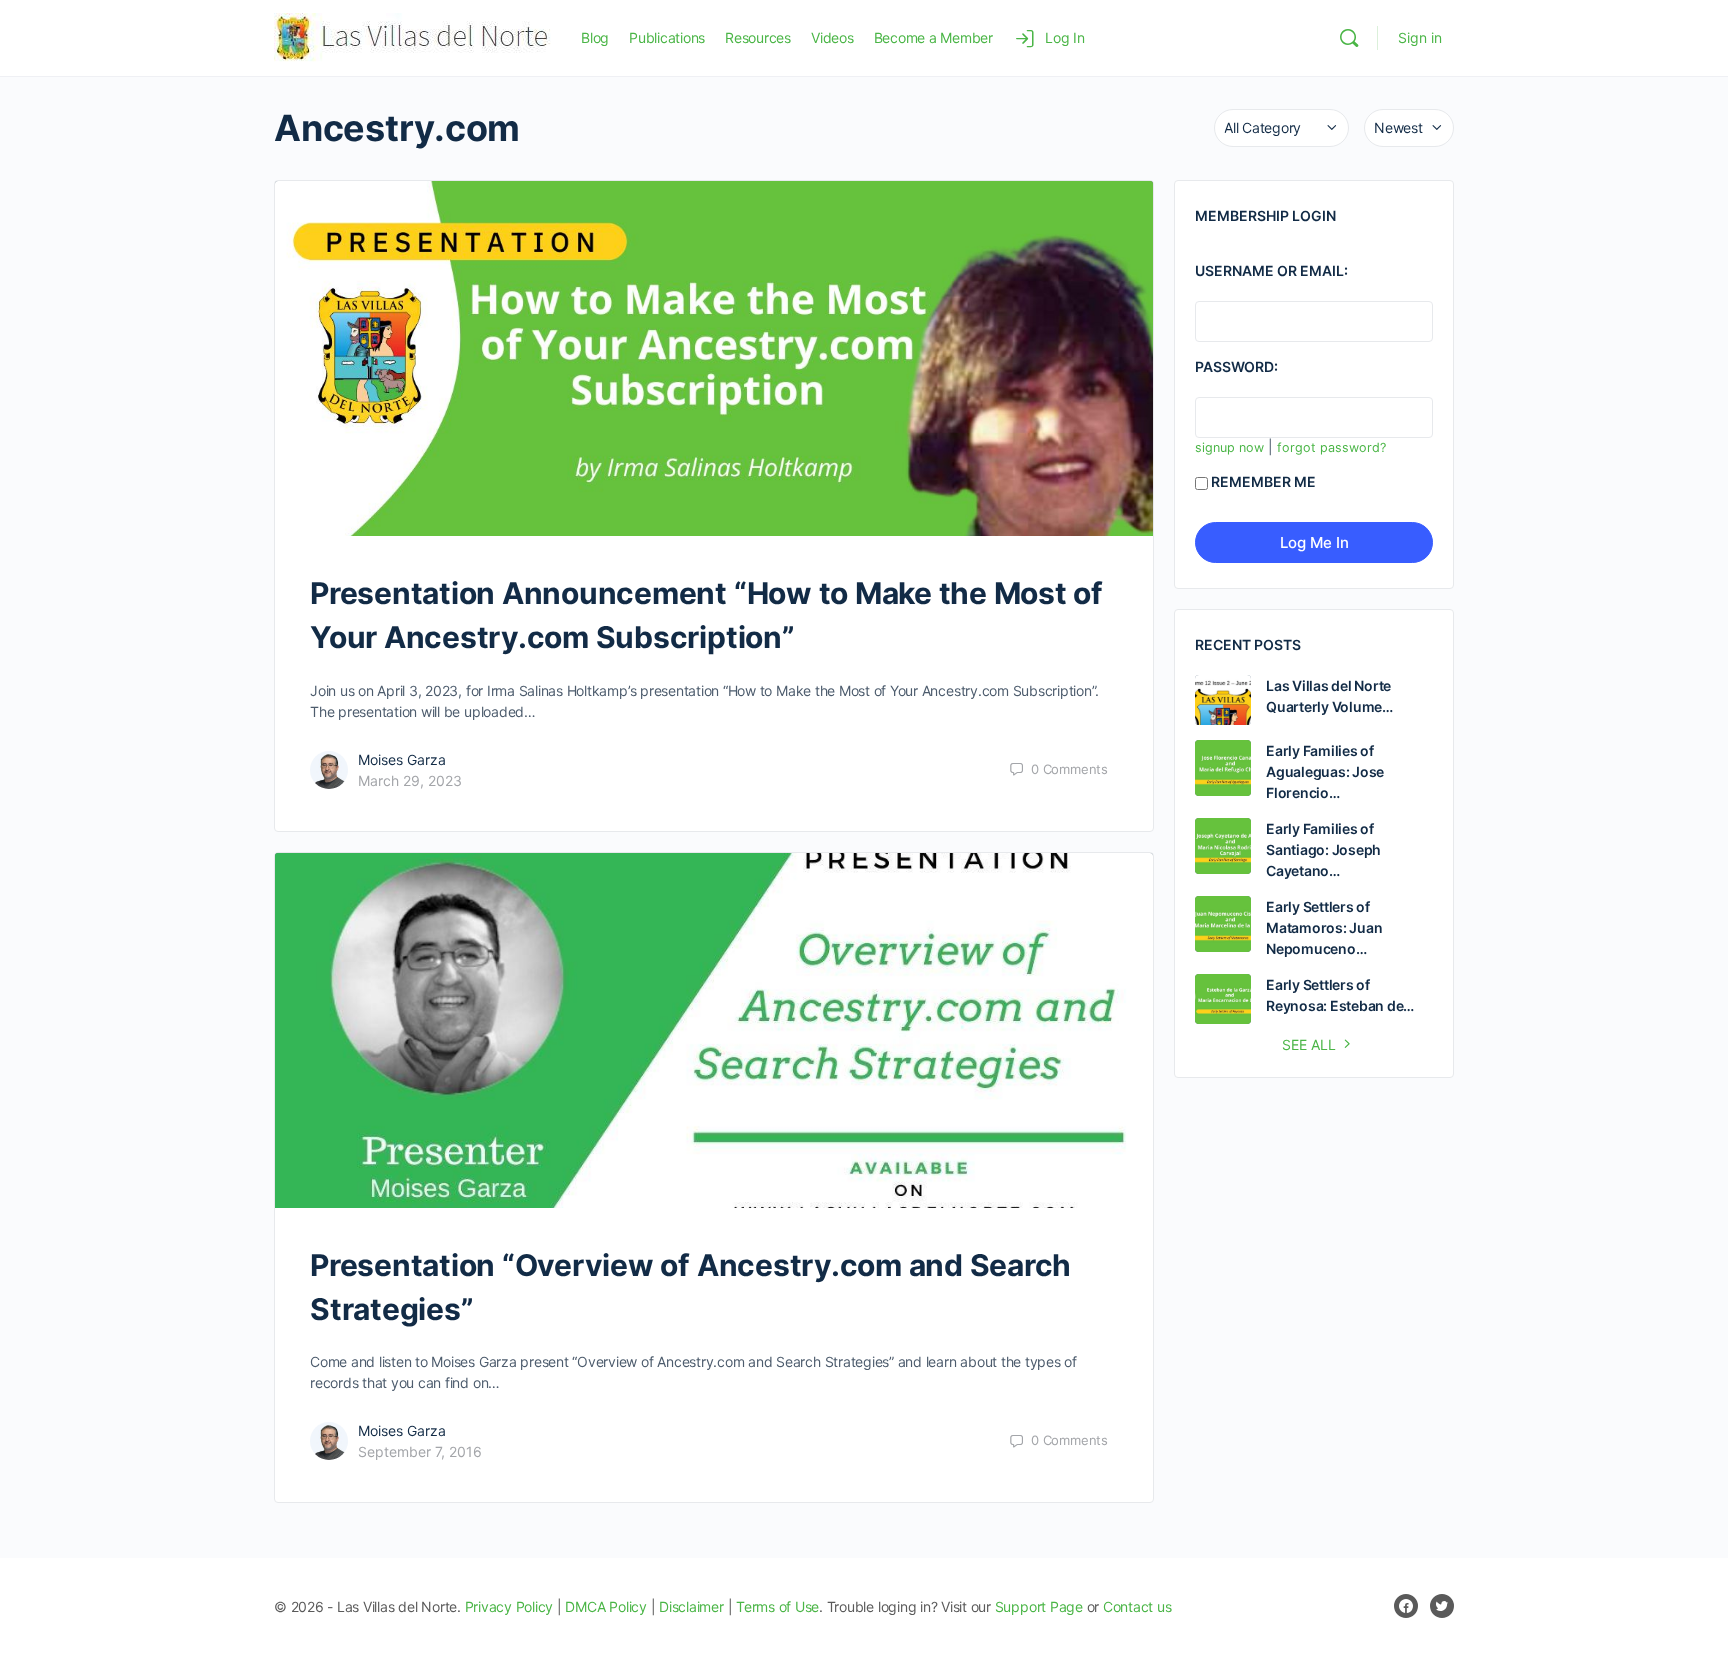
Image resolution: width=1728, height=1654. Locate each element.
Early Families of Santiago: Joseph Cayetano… (1323, 849)
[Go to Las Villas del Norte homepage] (412, 36)
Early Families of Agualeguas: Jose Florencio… (1325, 771)
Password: (1236, 366)
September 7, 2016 (420, 1451)
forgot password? (1331, 447)
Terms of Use (777, 1606)
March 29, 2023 (410, 780)
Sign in (1420, 37)
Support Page (1039, 1606)
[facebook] (1406, 1606)
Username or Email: (1271, 270)
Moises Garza (402, 759)
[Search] (1349, 38)
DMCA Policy (605, 1606)
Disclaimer (691, 1606)
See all (1309, 1044)
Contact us (1137, 1606)
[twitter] (1442, 1606)
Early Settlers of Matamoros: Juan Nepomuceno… (1324, 927)
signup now (1229, 447)
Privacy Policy (509, 1606)
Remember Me (1263, 481)
